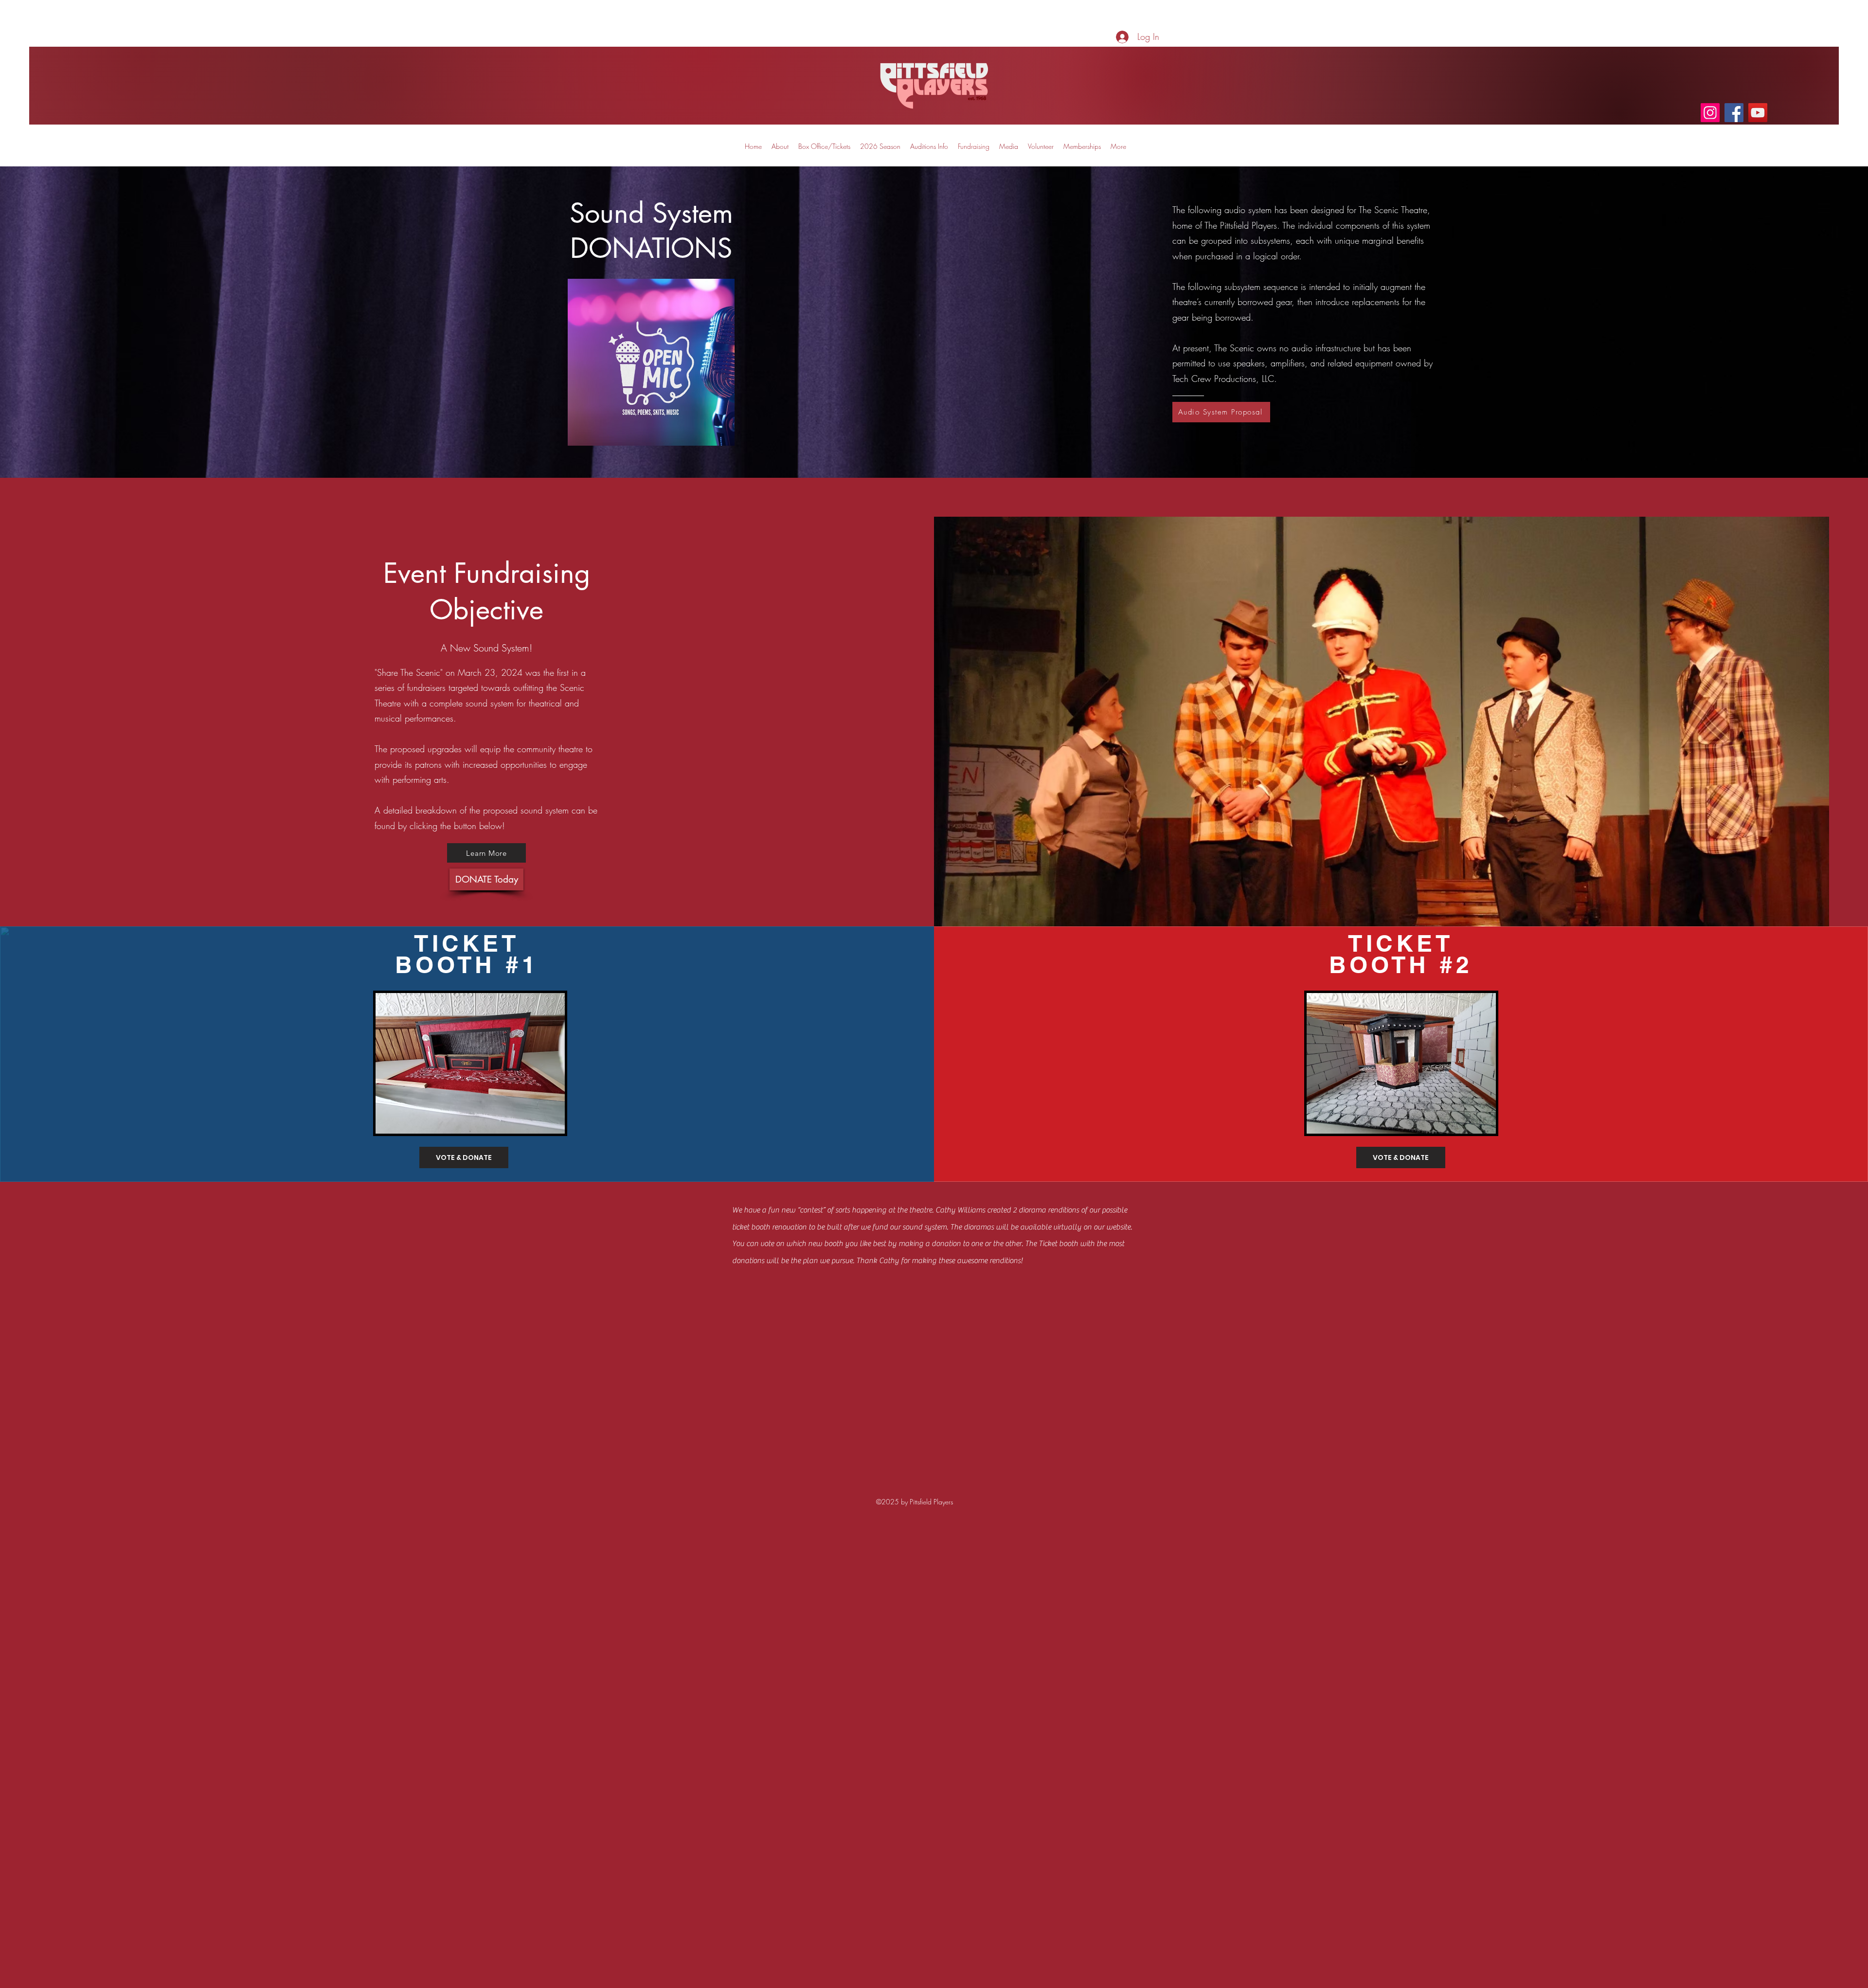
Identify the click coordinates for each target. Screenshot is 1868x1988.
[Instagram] (1710, 113)
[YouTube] (1758, 113)
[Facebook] (1734, 113)
